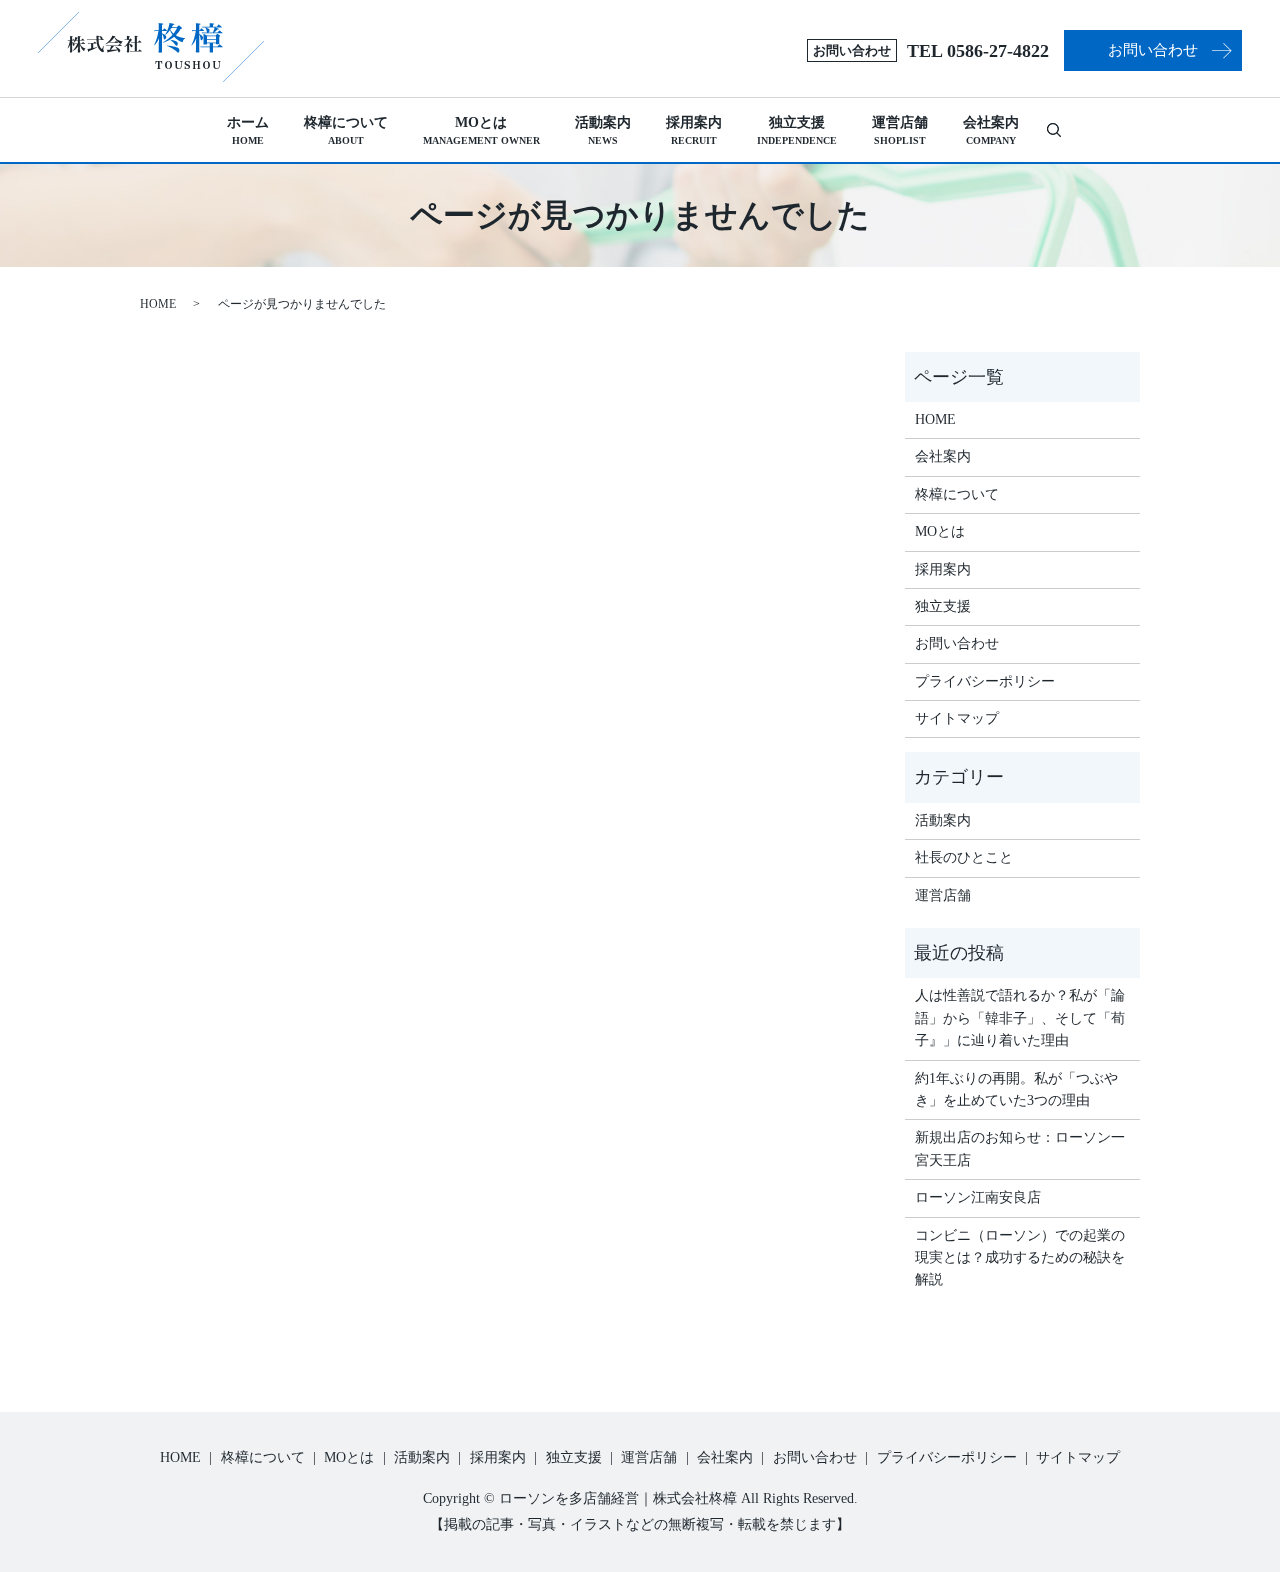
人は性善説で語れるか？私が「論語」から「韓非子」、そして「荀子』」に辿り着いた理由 (1020, 1018)
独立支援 (797, 130)
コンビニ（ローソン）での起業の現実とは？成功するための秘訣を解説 (1020, 1258)
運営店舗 (900, 130)
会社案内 (991, 130)
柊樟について (346, 130)
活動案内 (603, 130)
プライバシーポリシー (985, 681)
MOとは (481, 130)
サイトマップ (957, 718)
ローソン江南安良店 (978, 1197)
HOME (158, 304)
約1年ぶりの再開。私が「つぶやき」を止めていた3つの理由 (1016, 1089)
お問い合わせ (1153, 50)
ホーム (248, 130)
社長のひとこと (964, 857)
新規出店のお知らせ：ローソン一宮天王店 (1020, 1148)
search (1062, 129)
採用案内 (694, 130)
